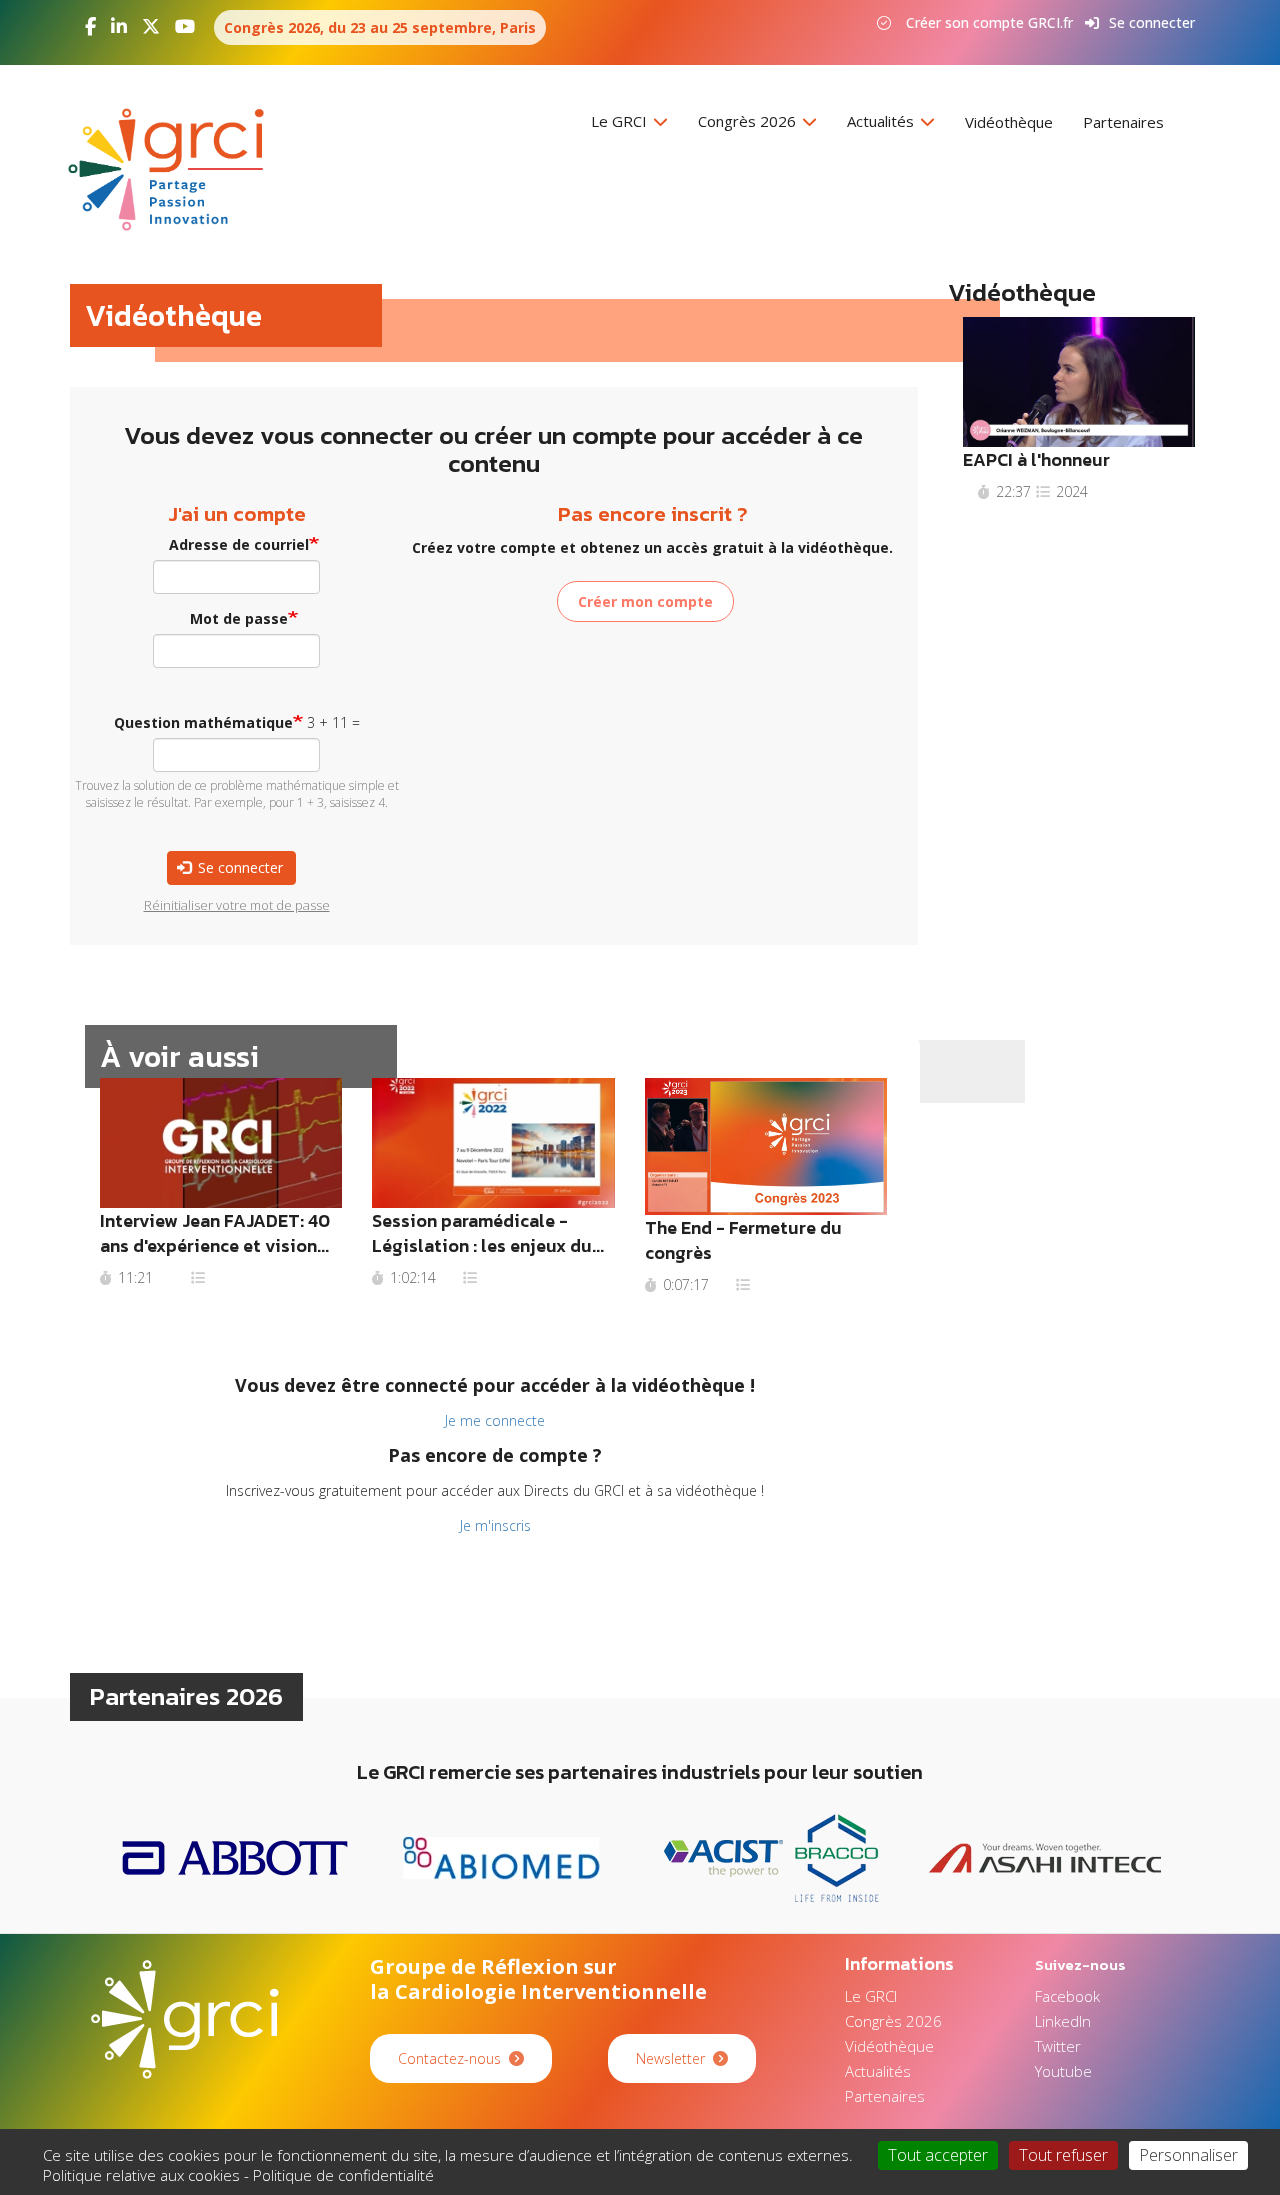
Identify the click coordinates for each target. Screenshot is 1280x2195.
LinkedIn (1063, 2021)
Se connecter (1152, 22)
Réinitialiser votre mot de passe (237, 905)
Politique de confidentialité (343, 2175)
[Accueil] (173, 169)
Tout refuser (1063, 2155)
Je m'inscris (495, 1525)
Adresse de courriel (239, 544)
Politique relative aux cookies (141, 2175)
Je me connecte (495, 1420)
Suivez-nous (1080, 1964)
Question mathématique (203, 722)
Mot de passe (239, 618)
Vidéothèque (1009, 122)
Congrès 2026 (749, 121)
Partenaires (1123, 122)
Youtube (1063, 2071)
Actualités (882, 121)
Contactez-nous (449, 2058)
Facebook (1067, 1996)
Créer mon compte (645, 601)
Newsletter (670, 2058)
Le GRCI (621, 121)
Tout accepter (938, 2155)
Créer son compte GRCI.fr (989, 22)
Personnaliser (1188, 2155)
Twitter (1058, 2046)
